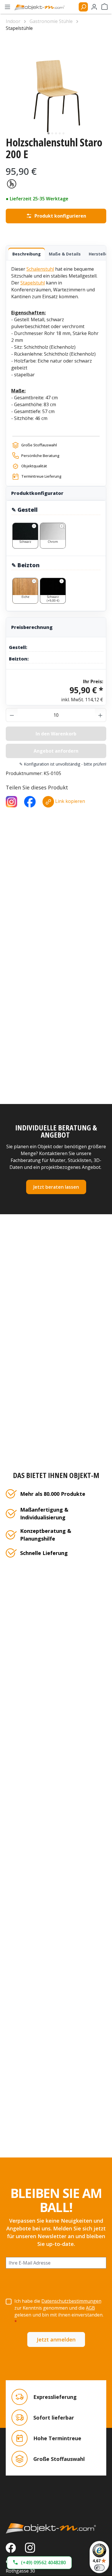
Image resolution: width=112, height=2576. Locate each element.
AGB (90, 2308)
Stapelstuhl (33, 283)
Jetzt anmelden (56, 2339)
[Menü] (7, 7)
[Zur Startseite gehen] (42, 7)
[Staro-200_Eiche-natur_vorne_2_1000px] (56, 86)
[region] (56, 86)
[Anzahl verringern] (12, 715)
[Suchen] (83, 7)
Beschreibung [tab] (27, 254)
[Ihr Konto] (94, 7)
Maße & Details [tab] (65, 254)
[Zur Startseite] (56, 2528)
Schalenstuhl (40, 269)
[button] (39, 2563)
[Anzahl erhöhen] (101, 715)
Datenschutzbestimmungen (71, 2301)
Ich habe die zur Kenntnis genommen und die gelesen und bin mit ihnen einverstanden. (59, 2311)
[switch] (99, 2568)
